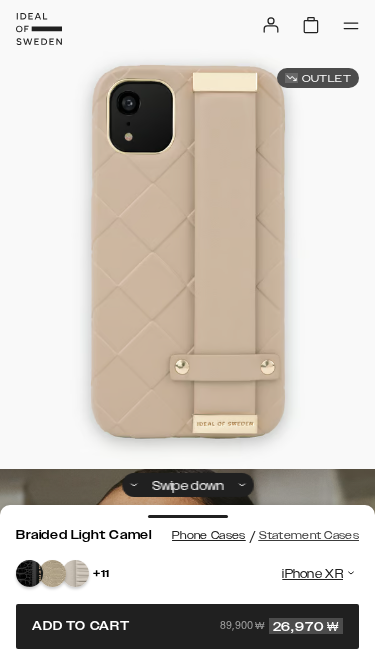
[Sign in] (271, 25)
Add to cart (185, 626)
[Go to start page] (39, 29)
